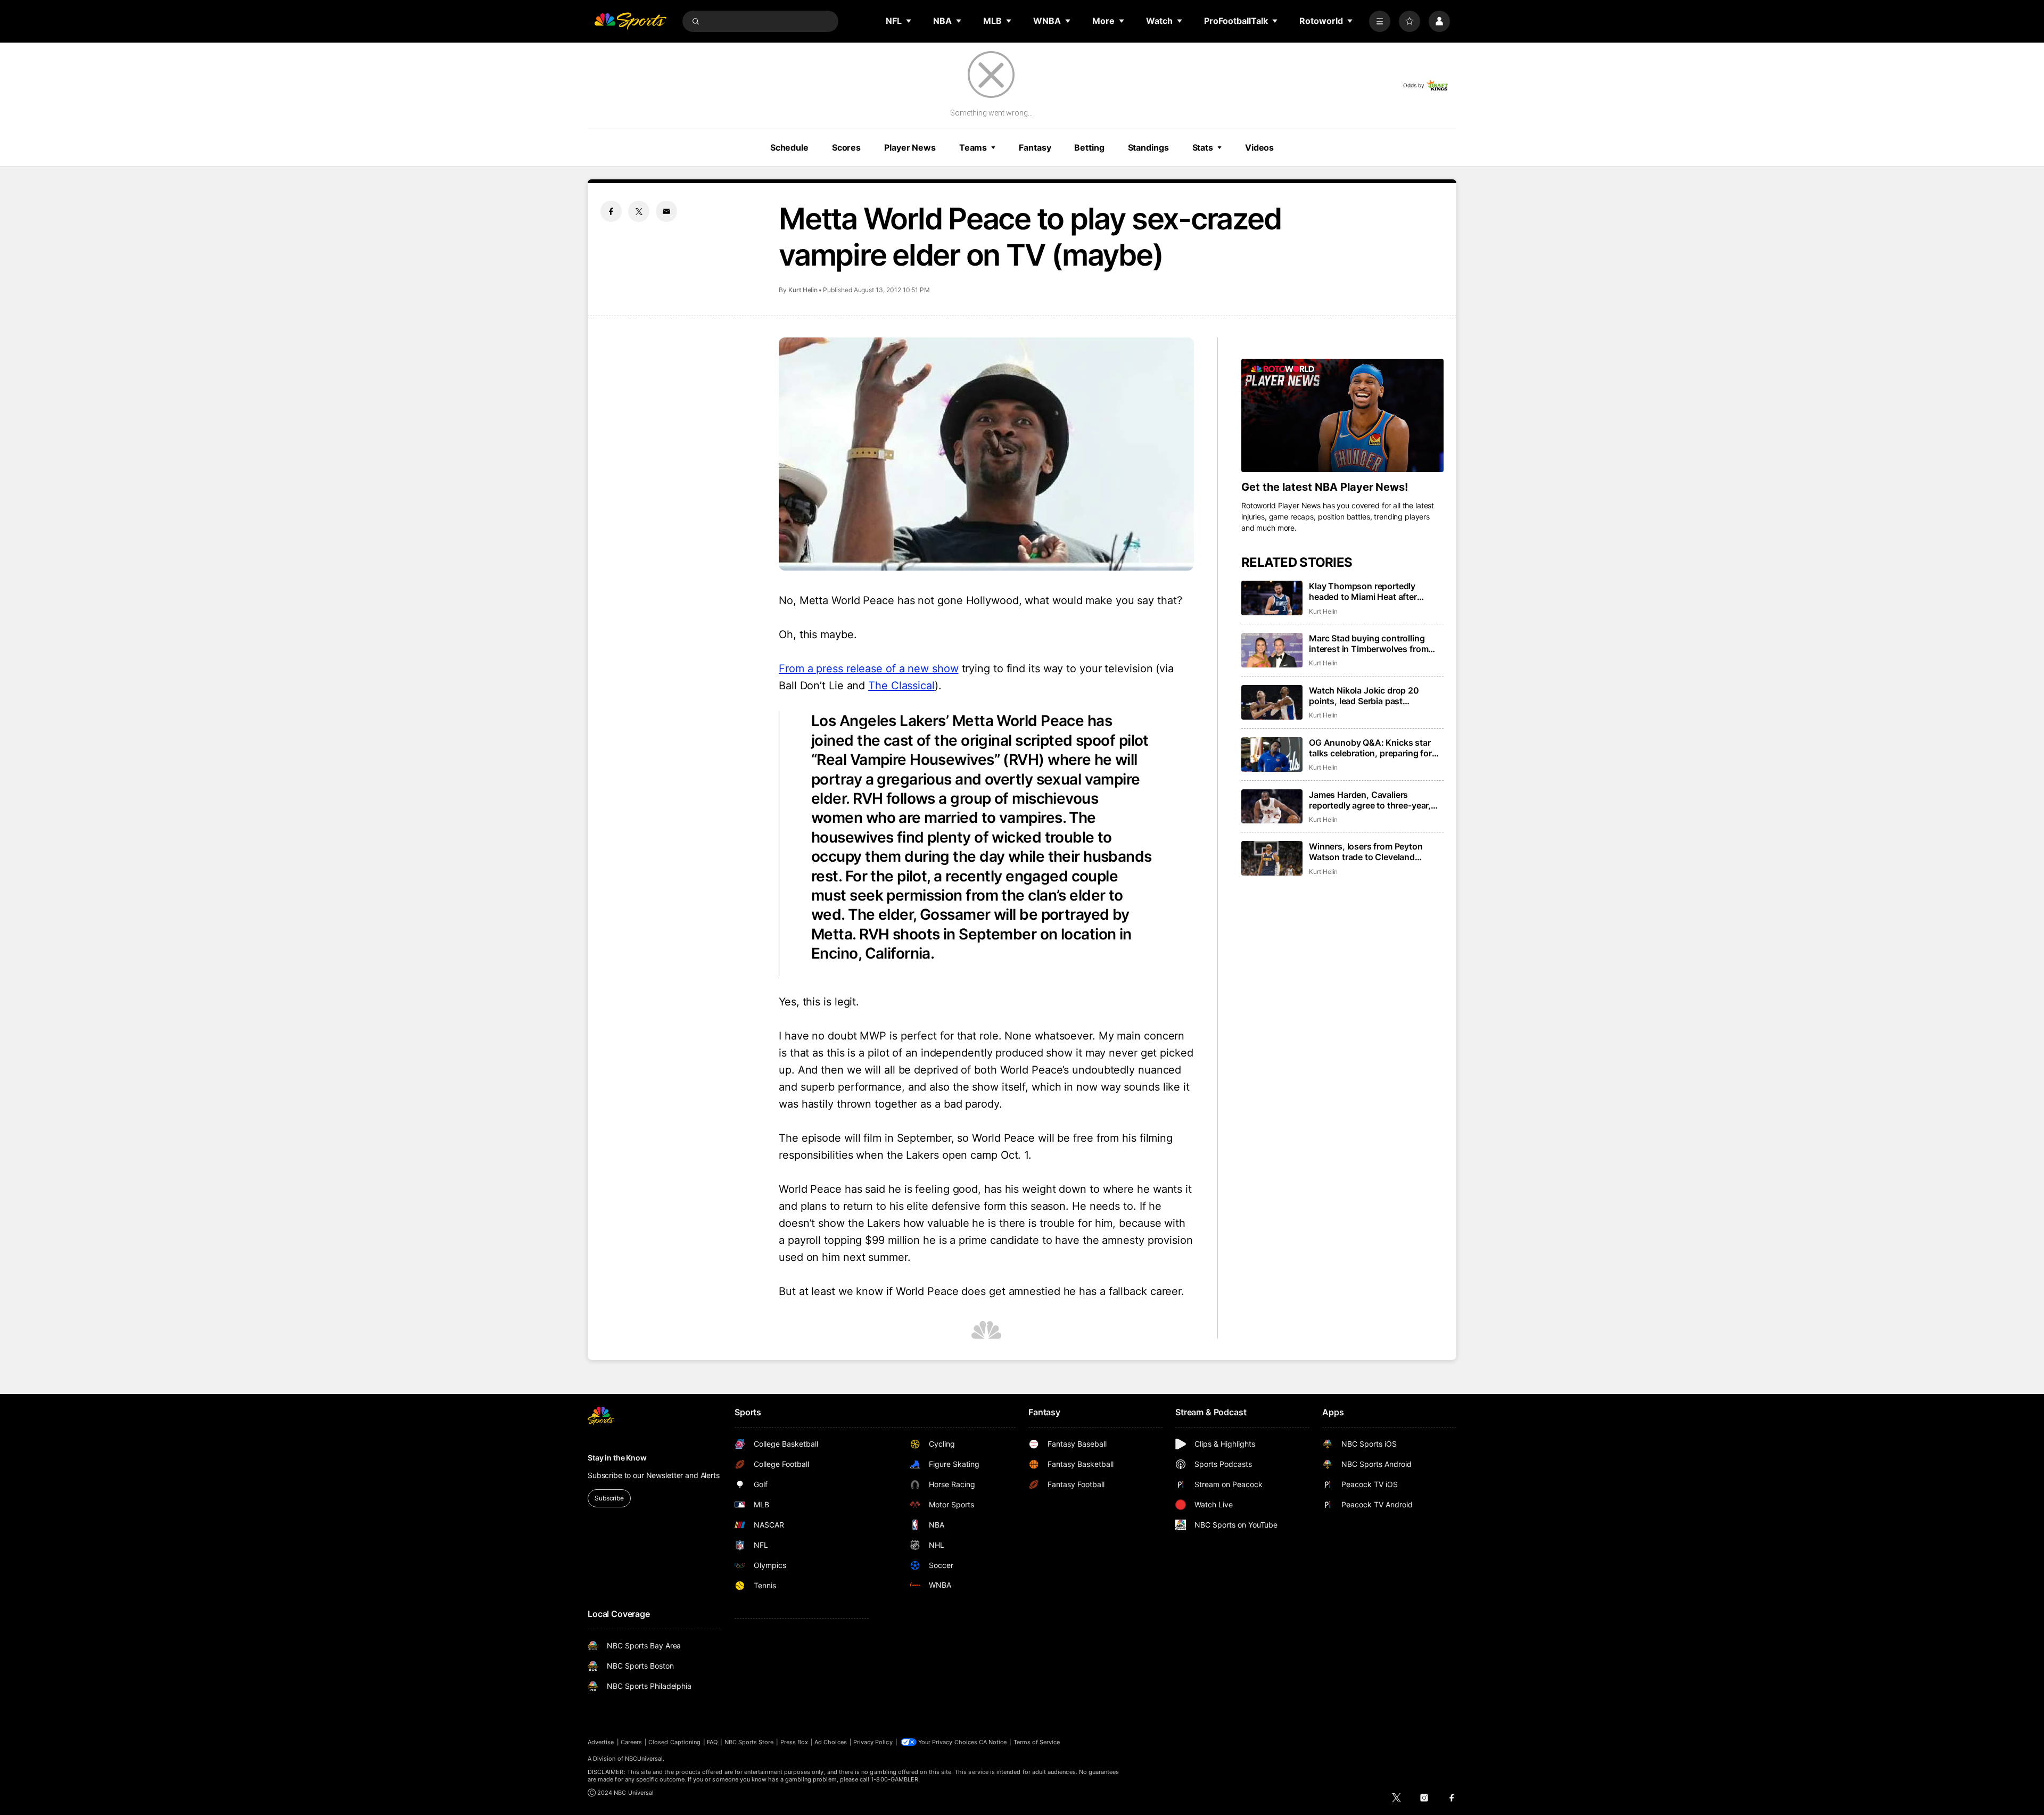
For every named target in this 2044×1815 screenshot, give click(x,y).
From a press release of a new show (869, 669)
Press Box (794, 1742)
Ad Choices (831, 1742)
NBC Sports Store (749, 1742)
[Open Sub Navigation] (909, 21)
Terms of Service (1037, 1742)
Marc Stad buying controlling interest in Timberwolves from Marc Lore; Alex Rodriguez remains (1369, 643)
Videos (1259, 147)
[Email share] (666, 211)
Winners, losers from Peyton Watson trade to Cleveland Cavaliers (1366, 852)
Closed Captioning (674, 1742)
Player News (910, 147)
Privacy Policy (873, 1742)
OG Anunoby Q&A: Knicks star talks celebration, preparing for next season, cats (1370, 748)
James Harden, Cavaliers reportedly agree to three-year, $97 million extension (1370, 800)
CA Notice (993, 1742)
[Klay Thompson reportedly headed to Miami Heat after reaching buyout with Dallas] (1272, 598)
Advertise (601, 1742)
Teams (973, 147)
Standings (1148, 147)
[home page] (630, 21)
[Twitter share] (639, 211)
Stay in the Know (617, 1458)
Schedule (789, 147)
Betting (1089, 147)
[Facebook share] (611, 211)
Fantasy (1035, 147)
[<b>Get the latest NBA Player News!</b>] (1342, 416)
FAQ (712, 1742)
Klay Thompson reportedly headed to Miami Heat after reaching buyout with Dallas (1365, 591)
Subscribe (609, 1498)
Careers (631, 1742)
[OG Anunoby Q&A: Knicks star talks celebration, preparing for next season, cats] (1272, 754)
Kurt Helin (803, 290)
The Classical (901, 686)
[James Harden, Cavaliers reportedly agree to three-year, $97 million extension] (1272, 807)
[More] (1380, 21)
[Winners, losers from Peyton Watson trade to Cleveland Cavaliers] (1272, 858)
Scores (846, 147)
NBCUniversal (644, 1759)
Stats (1203, 147)
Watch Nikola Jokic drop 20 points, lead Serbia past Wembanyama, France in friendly (1374, 696)
